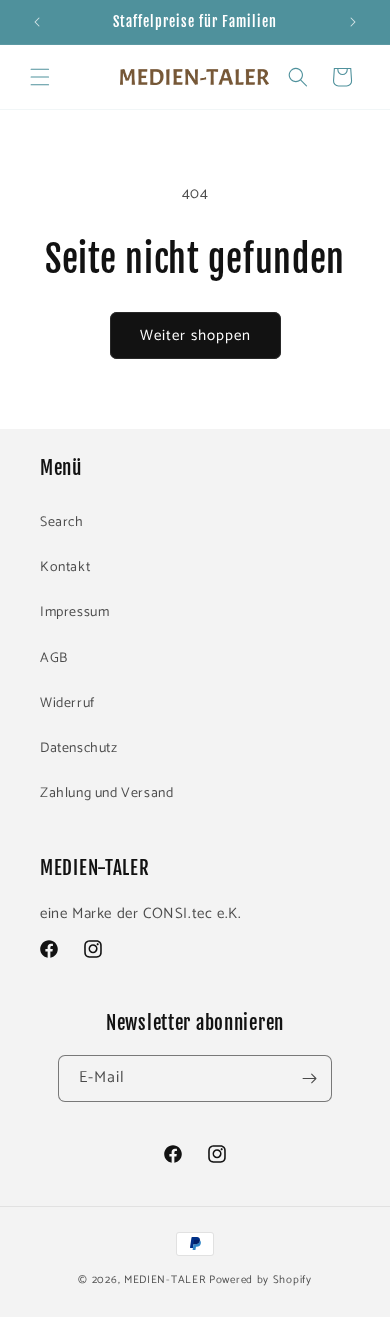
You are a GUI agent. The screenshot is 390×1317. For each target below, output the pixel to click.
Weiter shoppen (195, 335)
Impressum (74, 612)
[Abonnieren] (309, 1078)
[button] (40, 77)
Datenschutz (79, 748)
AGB (54, 658)
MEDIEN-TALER (165, 1280)
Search (62, 522)
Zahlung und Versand (106, 793)
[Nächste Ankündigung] (353, 22)
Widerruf (67, 703)
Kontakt (65, 567)
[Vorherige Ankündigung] (37, 22)
